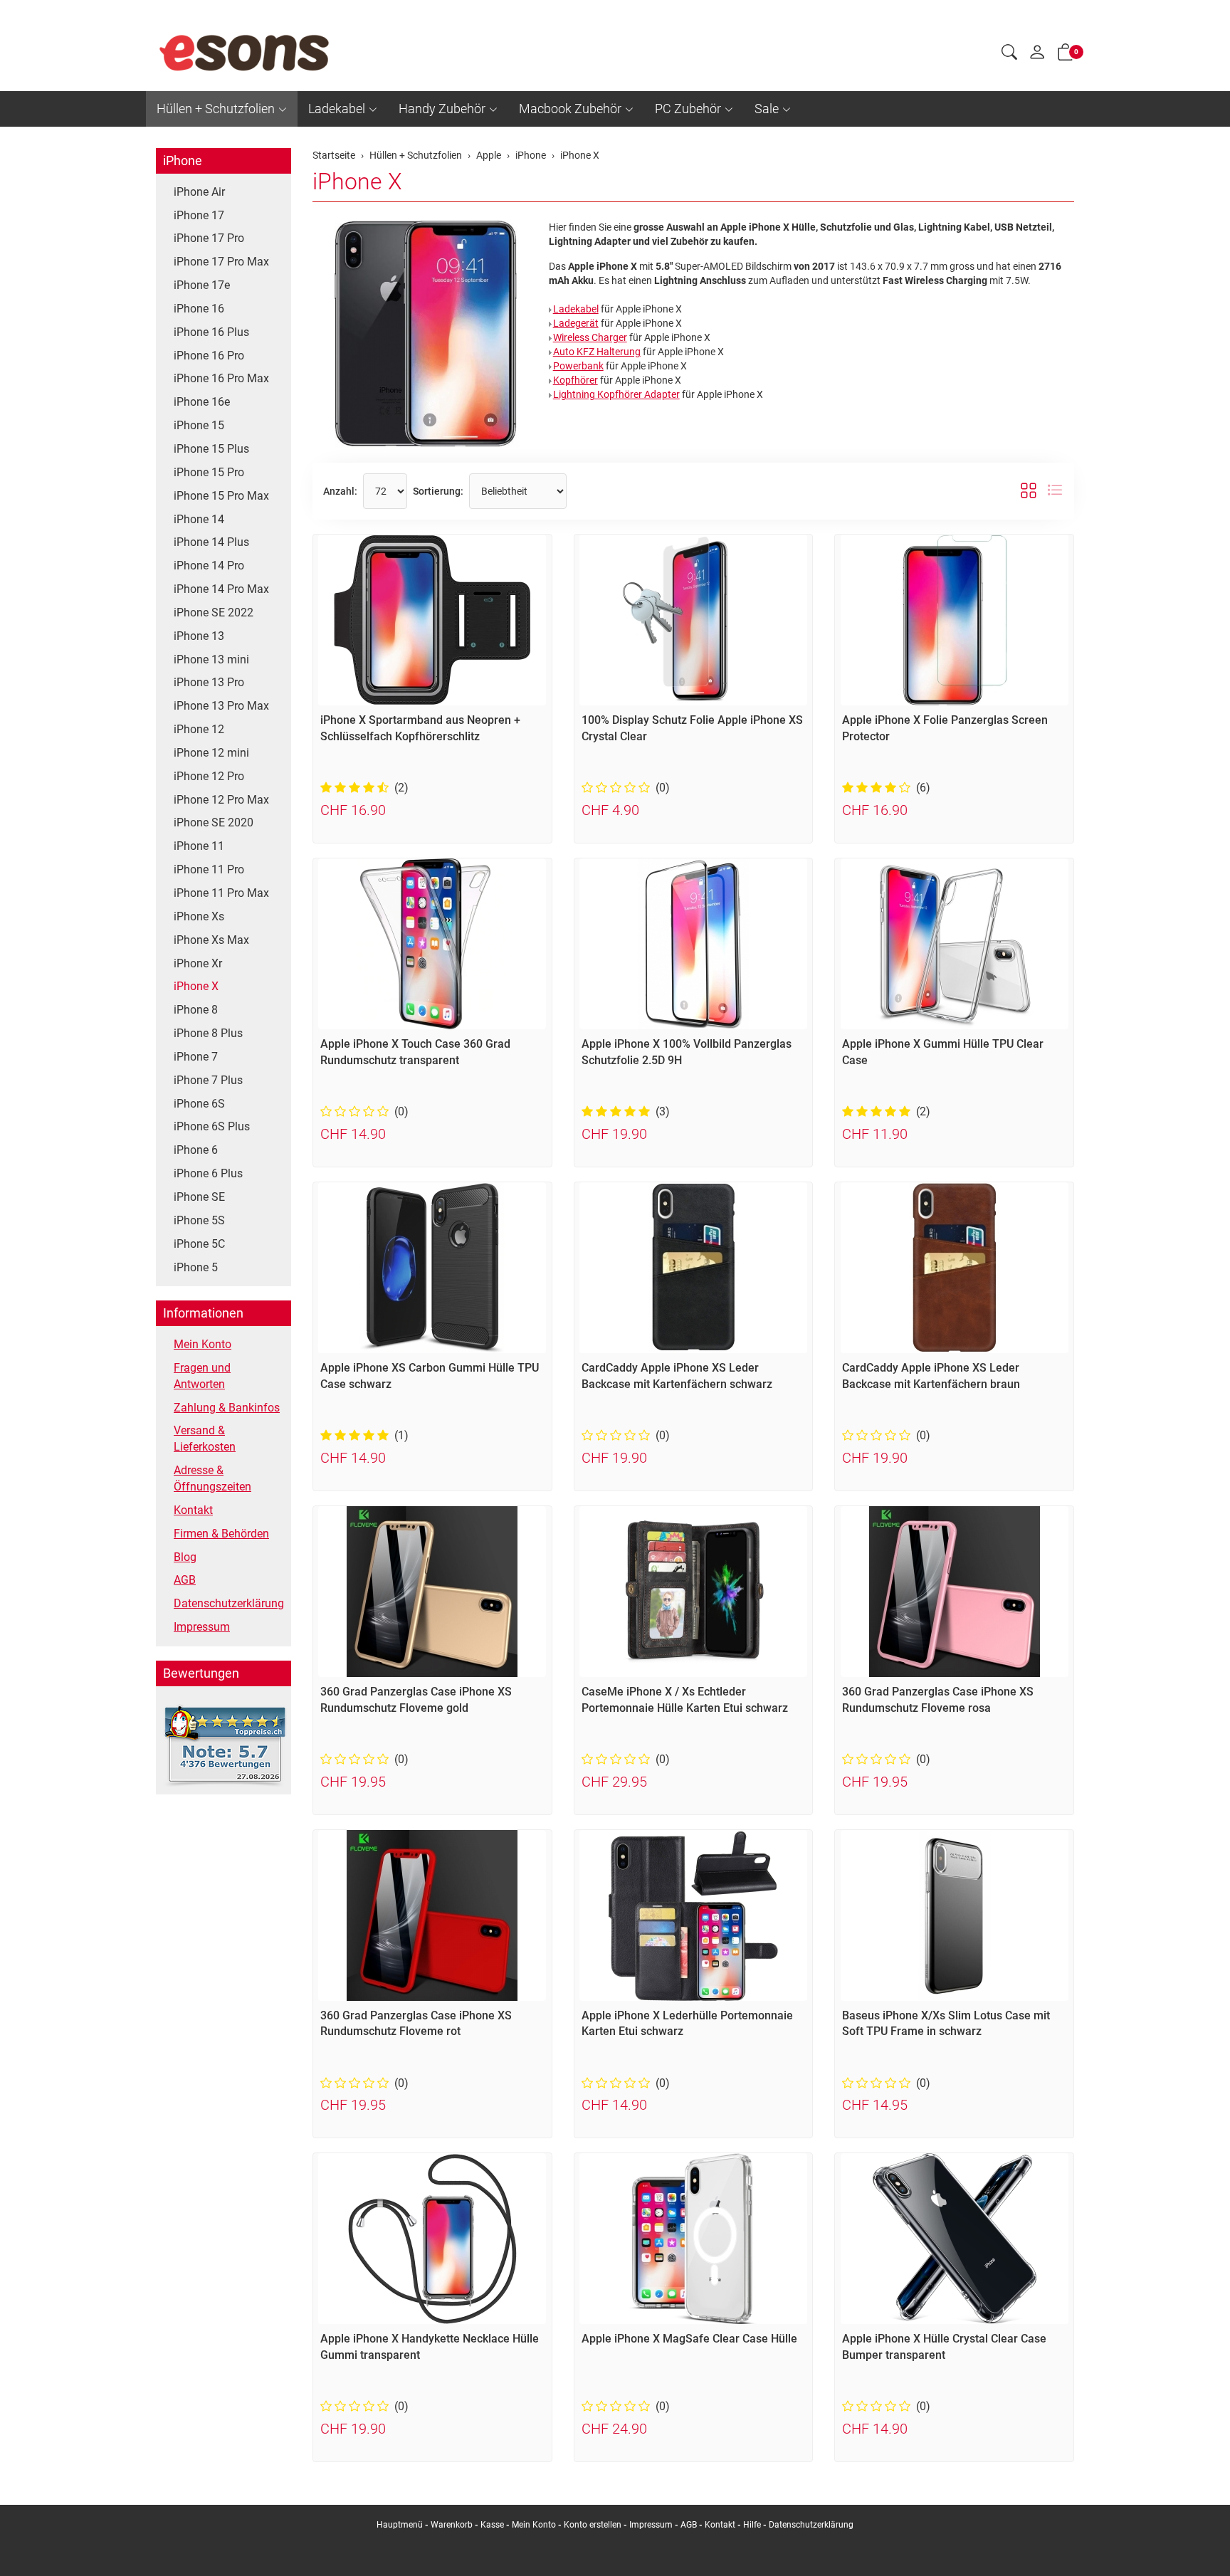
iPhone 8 (196, 1010)
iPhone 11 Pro (209, 869)
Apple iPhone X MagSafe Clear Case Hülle (689, 2339)
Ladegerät (576, 323)
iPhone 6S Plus (212, 1126)
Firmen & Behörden (221, 1534)
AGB (185, 1580)
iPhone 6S (199, 1104)
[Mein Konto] (1037, 56)
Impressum (202, 1627)
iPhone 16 (199, 309)
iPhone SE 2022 (214, 613)
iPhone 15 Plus (211, 449)
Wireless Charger (590, 337)
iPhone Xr (198, 963)
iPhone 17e (202, 285)
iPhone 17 (199, 215)
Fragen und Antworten (202, 1376)
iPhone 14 (199, 519)
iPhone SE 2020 (214, 822)
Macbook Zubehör (570, 109)
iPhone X (357, 182)
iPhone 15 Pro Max (221, 496)
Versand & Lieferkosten (205, 1439)
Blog (185, 1557)
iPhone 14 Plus (211, 542)
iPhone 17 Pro (209, 238)
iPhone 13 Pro (209, 682)
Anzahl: (340, 491)
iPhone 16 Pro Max (221, 378)
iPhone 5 (196, 1267)
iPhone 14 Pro (209, 566)
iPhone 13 (199, 636)
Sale (767, 109)
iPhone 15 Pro (209, 472)
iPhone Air (199, 192)
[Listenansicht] (1055, 491)
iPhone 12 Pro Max (221, 800)
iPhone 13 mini (211, 659)
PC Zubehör (688, 109)
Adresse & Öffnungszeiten (212, 1478)
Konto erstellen (593, 2525)
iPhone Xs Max (211, 940)
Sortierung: (438, 491)
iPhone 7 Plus (208, 1080)
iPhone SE (199, 1197)
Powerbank (578, 366)
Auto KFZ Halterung (597, 352)
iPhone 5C (199, 1244)
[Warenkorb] (1066, 55)
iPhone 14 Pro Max (221, 589)
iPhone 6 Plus (208, 1173)
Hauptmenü (400, 2525)
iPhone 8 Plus (208, 1033)
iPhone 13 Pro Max (221, 706)
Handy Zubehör (442, 109)
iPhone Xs (199, 916)
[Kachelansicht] (1029, 491)
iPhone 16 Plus (211, 332)
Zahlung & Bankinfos (227, 1408)
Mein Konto (203, 1344)
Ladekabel (337, 109)
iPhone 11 (199, 846)
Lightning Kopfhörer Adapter (616, 394)
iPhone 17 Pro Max (221, 262)
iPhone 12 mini (211, 753)
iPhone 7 (196, 1057)
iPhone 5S (199, 1220)
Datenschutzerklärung (229, 1603)
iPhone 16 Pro (209, 356)
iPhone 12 (199, 729)
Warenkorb (453, 2525)
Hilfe (752, 2525)
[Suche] (1009, 54)
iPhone (183, 161)
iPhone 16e (202, 402)
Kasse (492, 2525)
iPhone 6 (196, 1150)
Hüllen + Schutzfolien (216, 109)
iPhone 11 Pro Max (221, 893)
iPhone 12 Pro (209, 776)
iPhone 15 (199, 425)
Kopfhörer (575, 380)
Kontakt (193, 1510)
